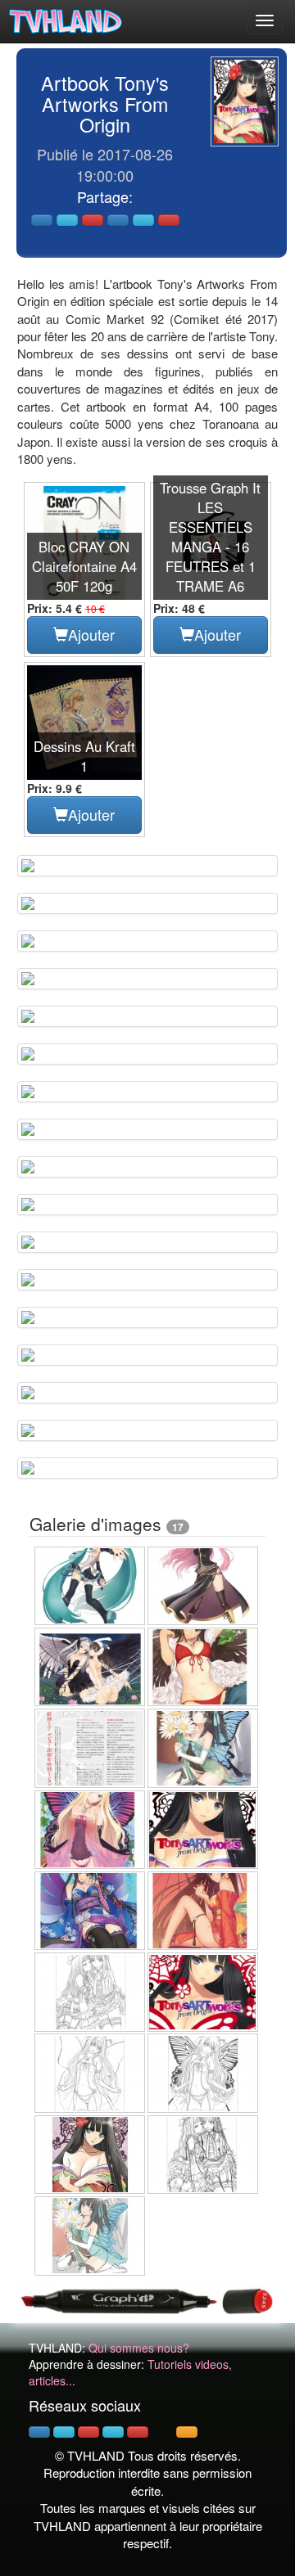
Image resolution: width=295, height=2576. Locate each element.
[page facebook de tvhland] (39, 2432)
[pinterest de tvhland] (88, 2432)
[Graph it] (147, 2299)
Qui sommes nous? (139, 2348)
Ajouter (91, 634)
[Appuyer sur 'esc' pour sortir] (245, 101)
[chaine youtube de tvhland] (138, 2432)
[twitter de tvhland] (64, 2432)
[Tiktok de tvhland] (162, 2432)
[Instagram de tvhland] (113, 2432)
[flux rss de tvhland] (187, 2432)
